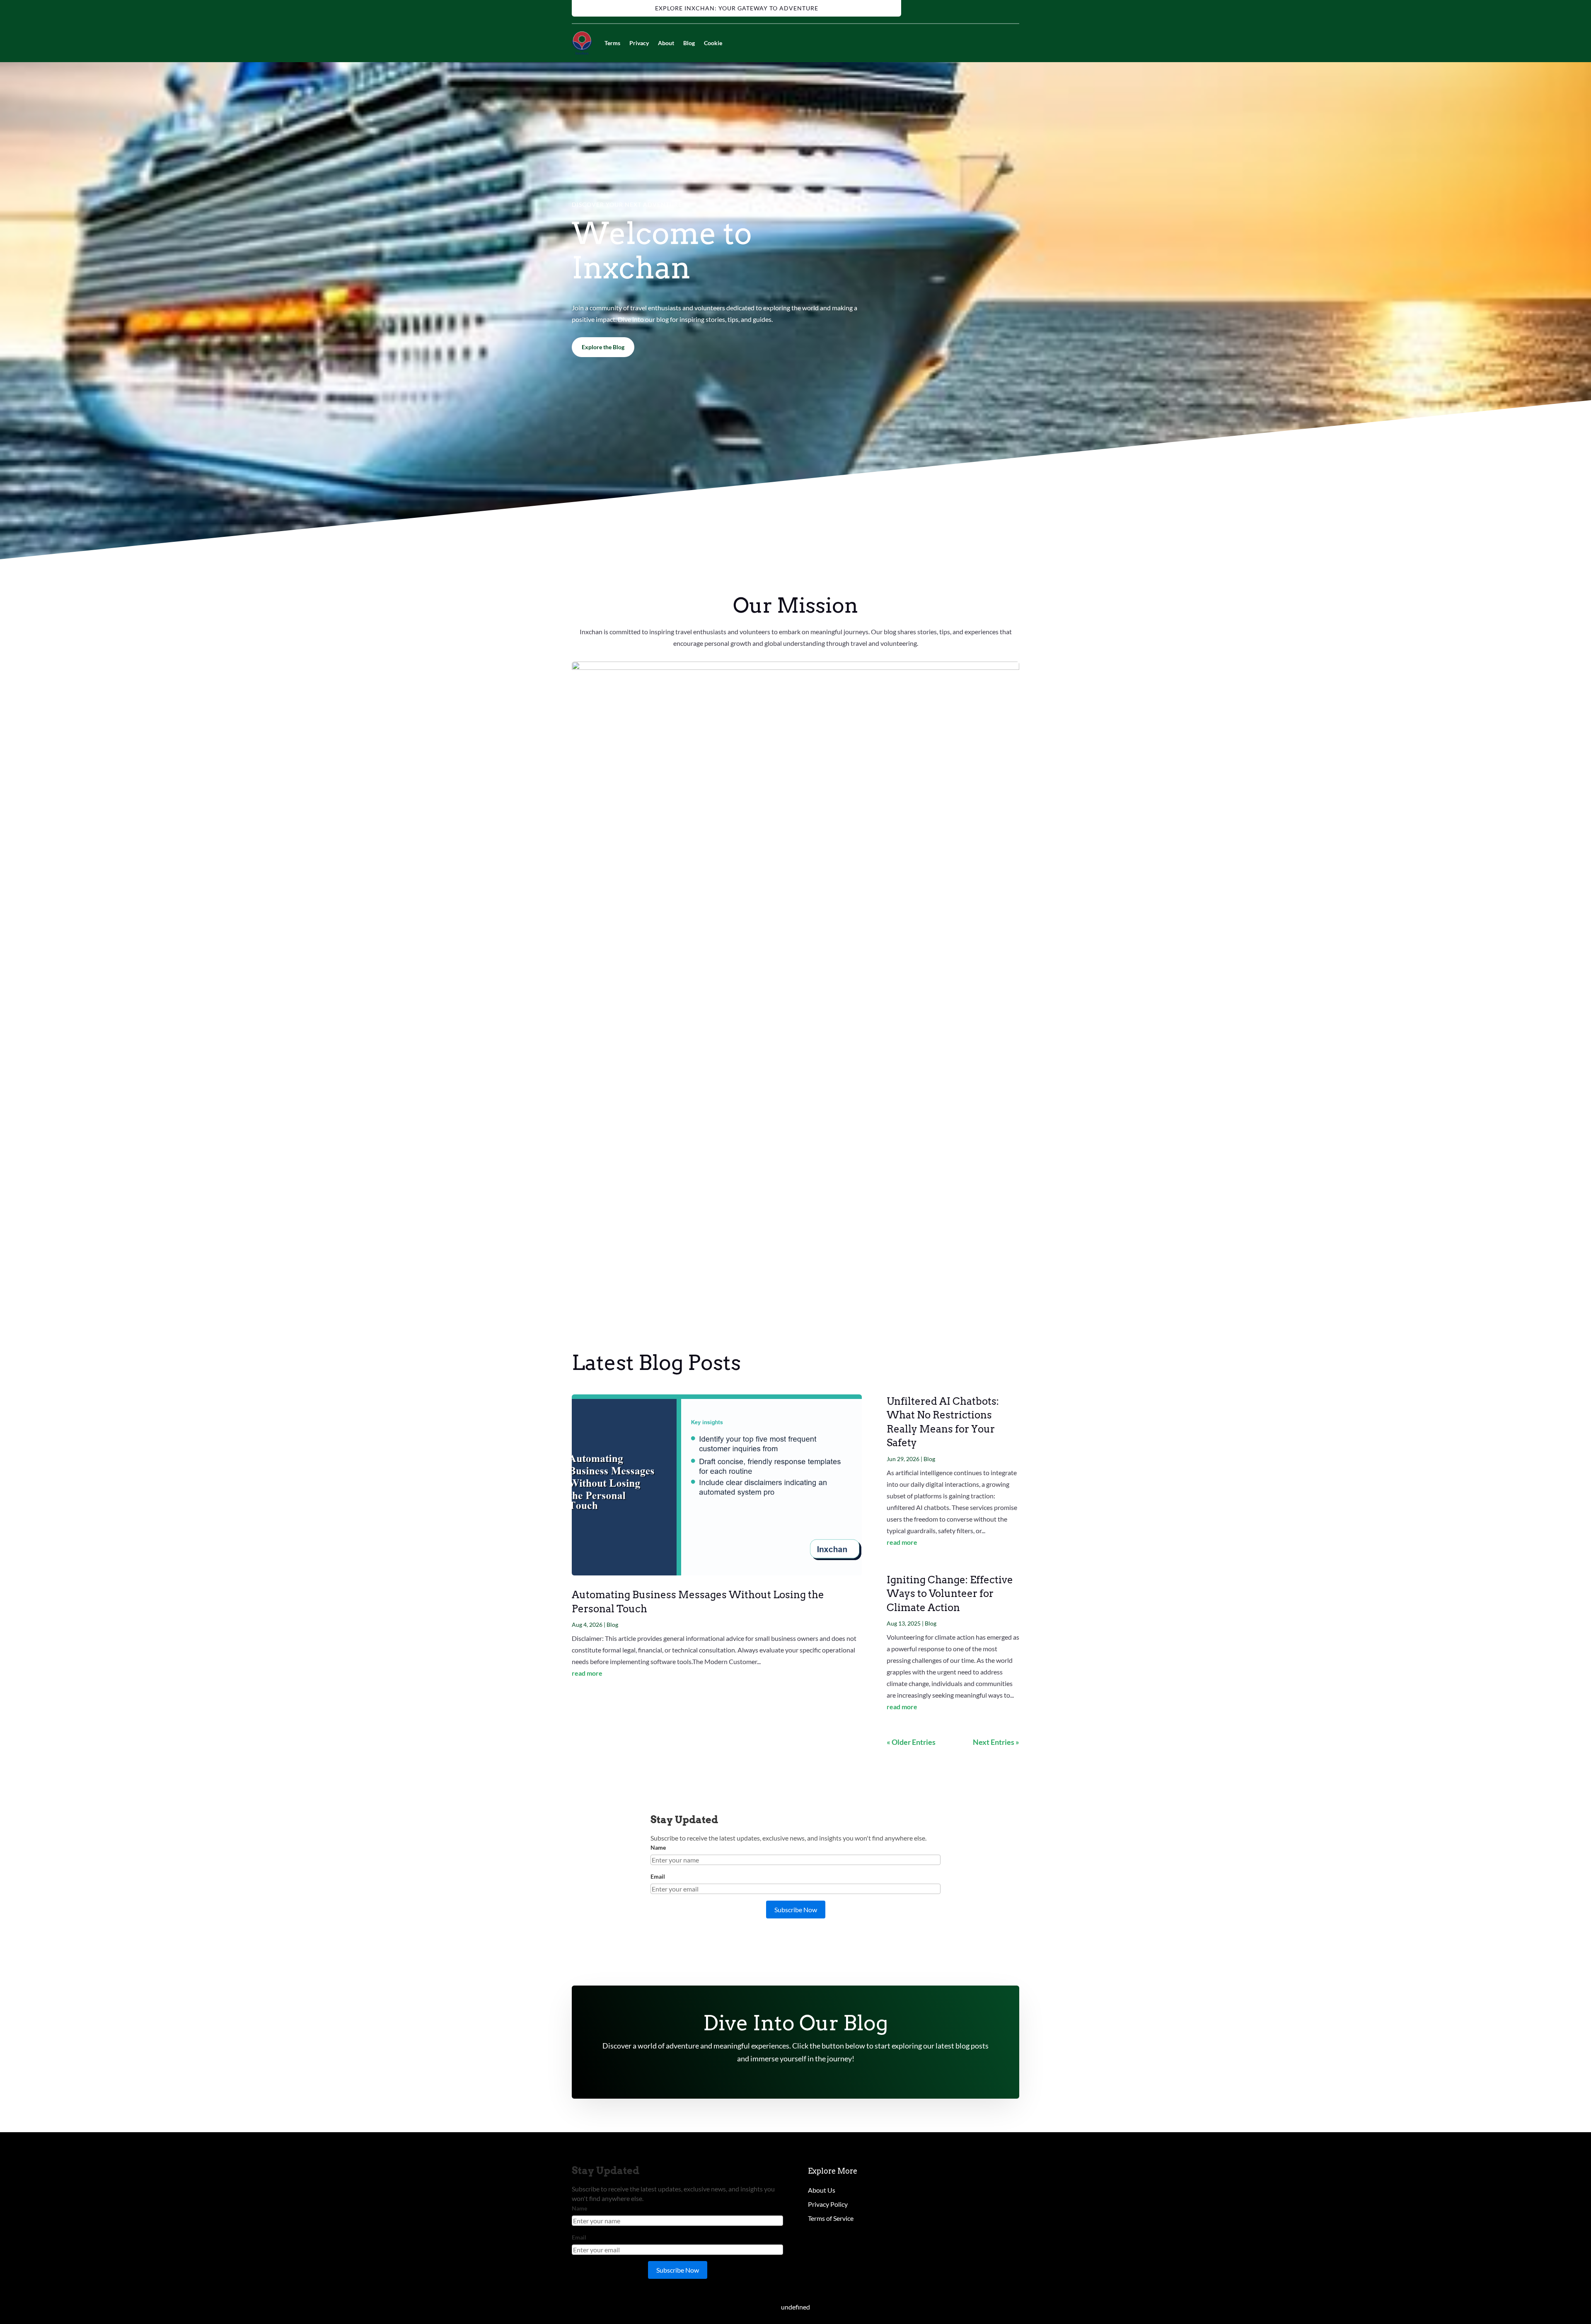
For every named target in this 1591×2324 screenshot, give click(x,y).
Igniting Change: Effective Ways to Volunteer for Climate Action (950, 1594)
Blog (689, 43)
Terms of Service (831, 2218)
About (666, 43)
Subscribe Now (796, 1910)
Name (658, 1847)
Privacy (639, 43)
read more (587, 1673)
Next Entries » (996, 1742)
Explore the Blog (603, 347)
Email (658, 1876)
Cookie (713, 43)
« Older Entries (911, 1742)
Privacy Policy (828, 2204)
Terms (612, 43)
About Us (822, 2190)
